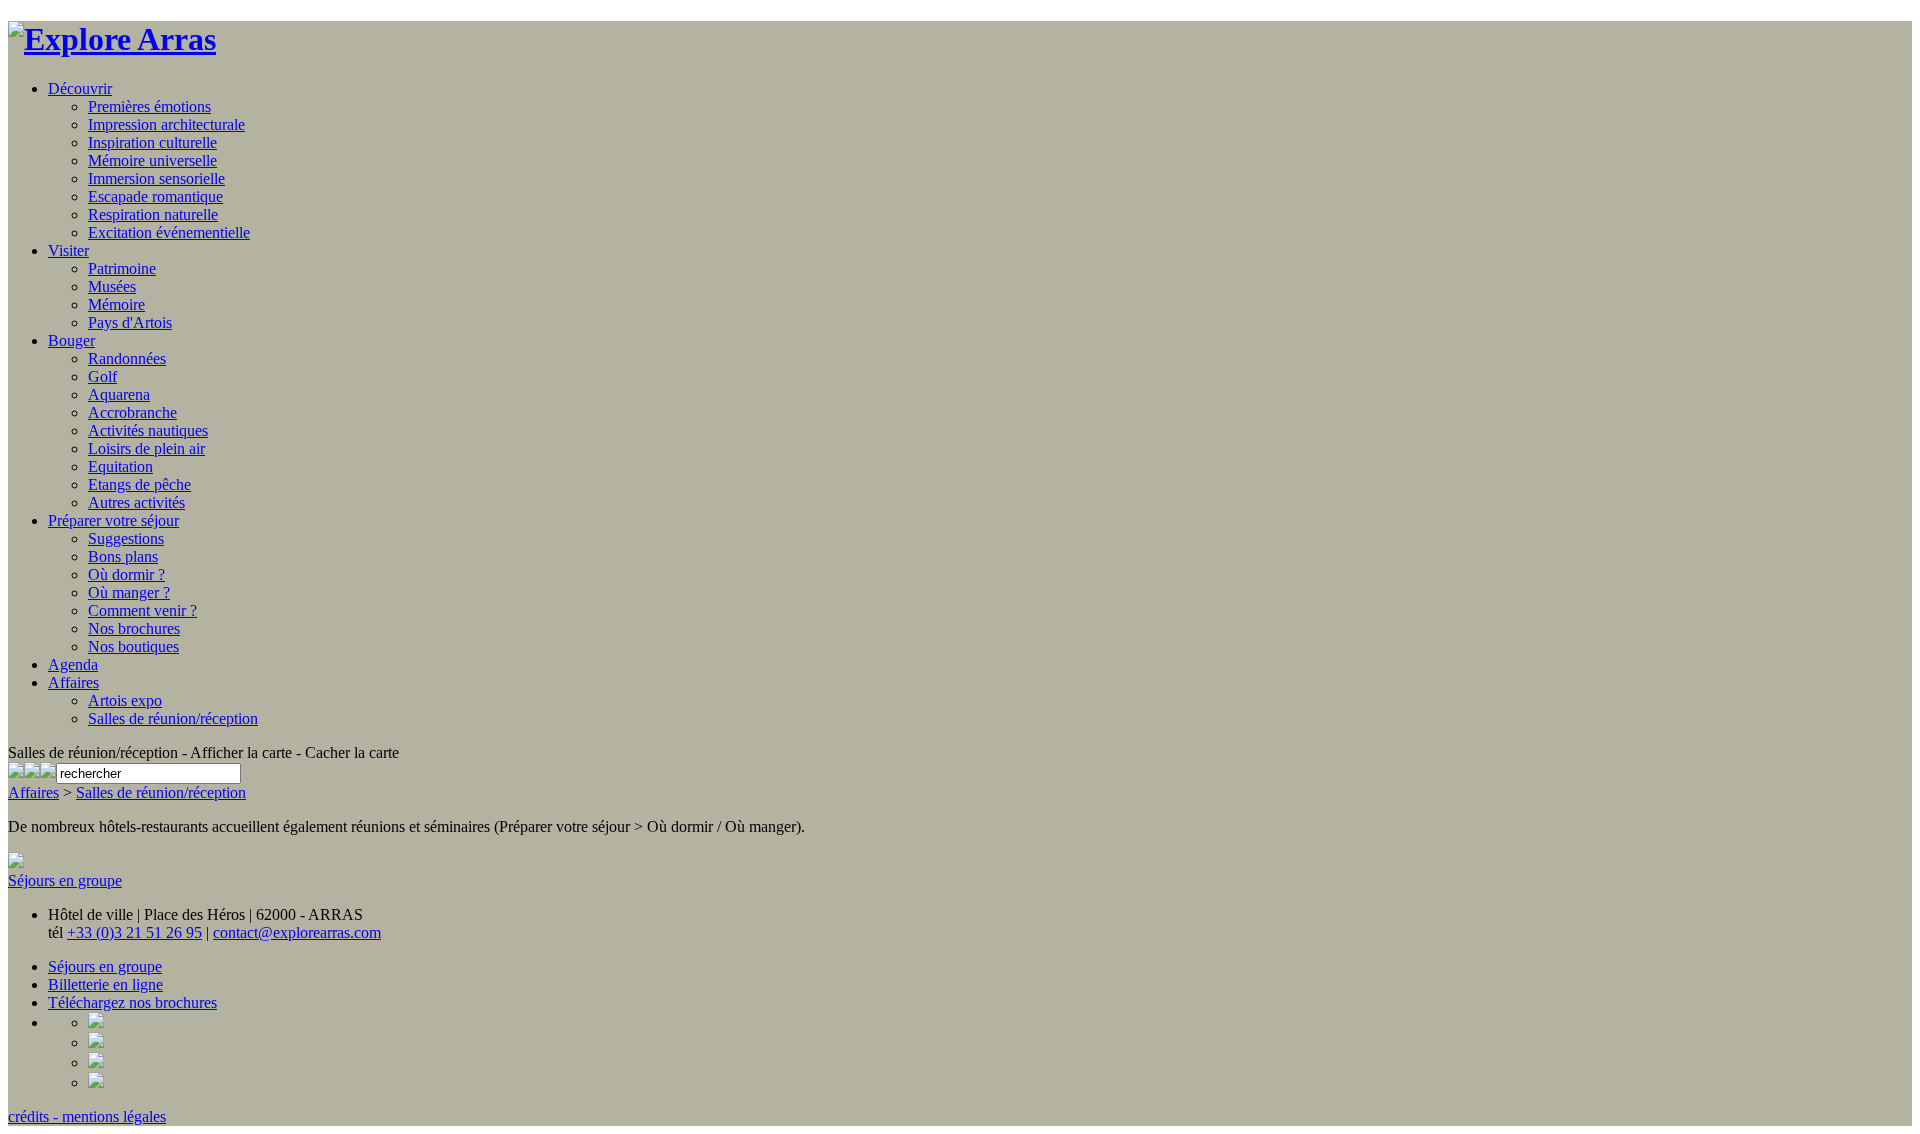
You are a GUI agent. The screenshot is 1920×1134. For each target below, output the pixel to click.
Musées (112, 286)
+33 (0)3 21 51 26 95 (134, 932)
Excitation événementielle (169, 232)
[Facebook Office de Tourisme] (16, 772)
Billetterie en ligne (105, 984)
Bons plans (123, 556)
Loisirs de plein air (146, 448)
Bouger (71, 340)
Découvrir (80, 88)
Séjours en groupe (65, 880)
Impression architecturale (166, 124)
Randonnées (127, 358)
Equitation (120, 466)
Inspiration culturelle (152, 142)
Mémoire (116, 304)
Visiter (68, 250)
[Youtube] (48, 772)
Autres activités (136, 502)
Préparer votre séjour (113, 520)
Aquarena (119, 394)
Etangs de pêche (139, 484)
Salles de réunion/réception (173, 718)
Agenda (73, 664)
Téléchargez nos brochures (132, 1002)
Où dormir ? (126, 574)
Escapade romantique (155, 196)
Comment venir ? (142, 610)
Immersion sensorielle (156, 178)
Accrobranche (132, 412)
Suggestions (126, 538)
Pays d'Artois (130, 322)
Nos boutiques (133, 646)
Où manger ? (129, 592)
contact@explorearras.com (297, 932)
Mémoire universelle (152, 160)
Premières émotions (149, 106)
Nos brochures (134, 628)
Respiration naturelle (153, 214)
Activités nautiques (148, 430)
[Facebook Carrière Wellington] (32, 772)
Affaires (73, 682)
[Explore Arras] (112, 39)
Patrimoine (122, 268)
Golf (102, 376)
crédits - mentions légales (87, 1116)
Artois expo (125, 700)
